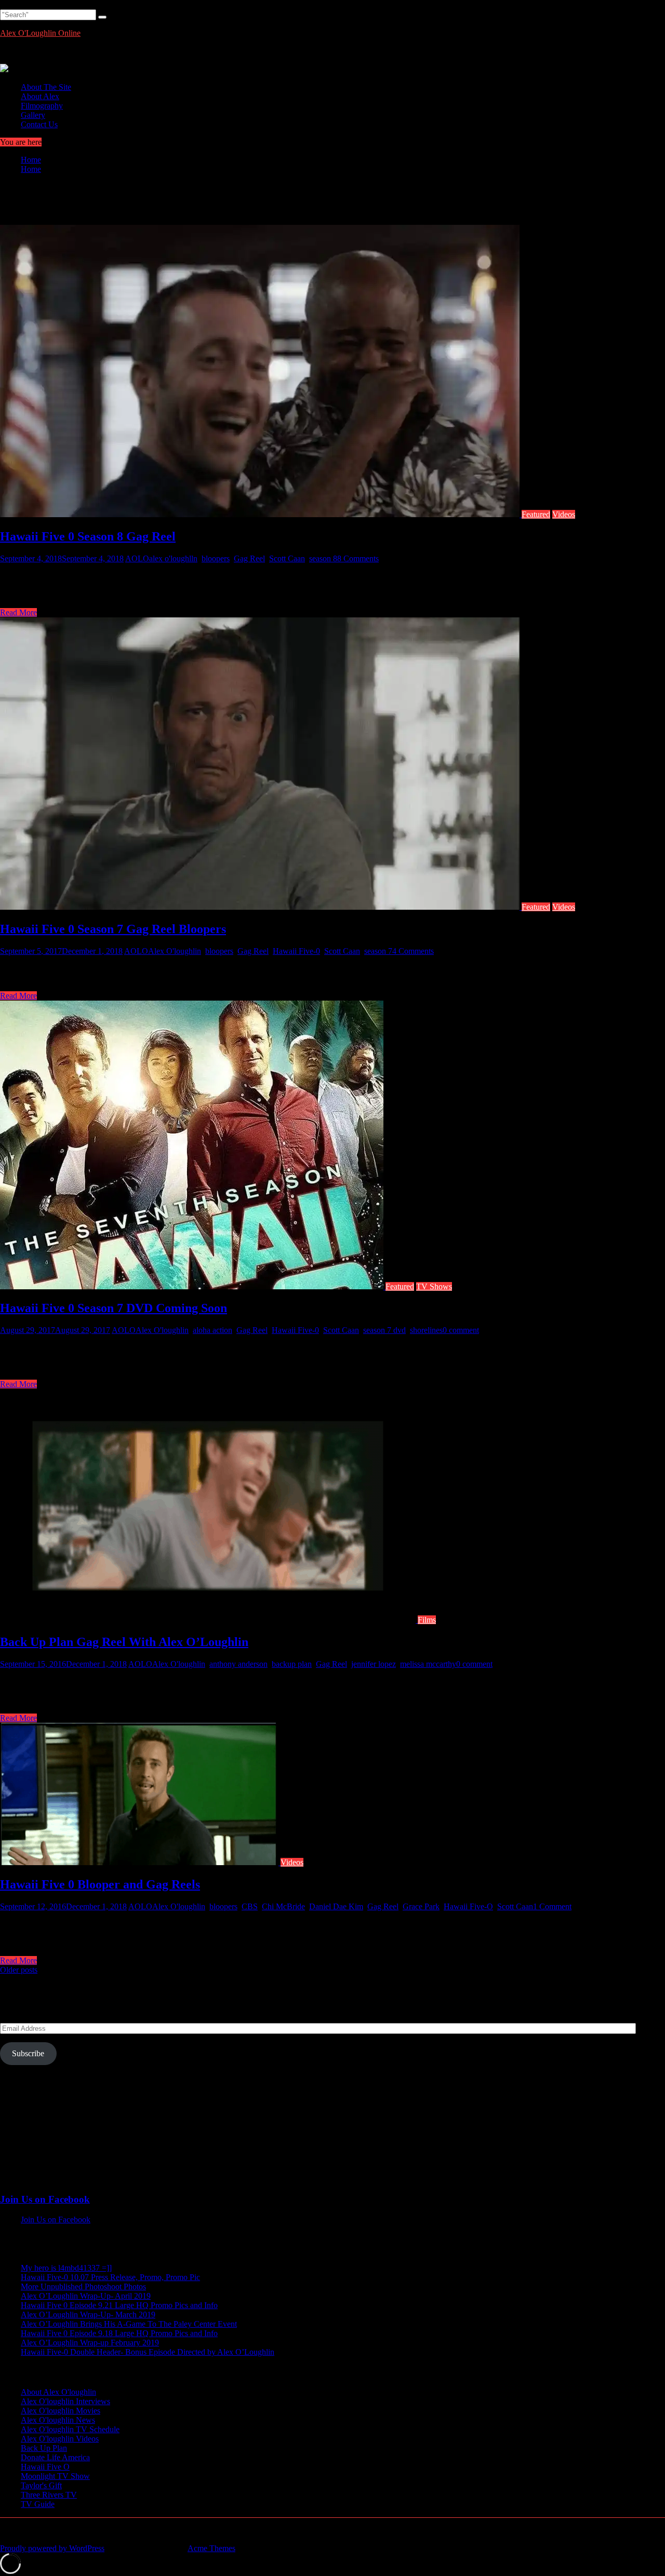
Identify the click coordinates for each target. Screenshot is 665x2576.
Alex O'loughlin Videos (60, 2439)
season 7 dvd (384, 1330)
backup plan (292, 1664)
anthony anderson (238, 1664)
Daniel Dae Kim (336, 1906)
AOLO (137, 558)
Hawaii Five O (45, 2467)
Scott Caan (287, 558)
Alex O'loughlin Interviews (65, 2401)
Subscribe (28, 2053)
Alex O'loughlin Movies (61, 2411)
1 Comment (552, 1906)
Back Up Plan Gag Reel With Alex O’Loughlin (124, 1642)
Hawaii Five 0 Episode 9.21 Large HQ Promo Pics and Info (119, 2305)
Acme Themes (211, 2548)
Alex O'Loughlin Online (40, 33)
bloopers (216, 558)
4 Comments (413, 951)
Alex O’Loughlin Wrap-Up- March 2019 (88, 2315)
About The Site (46, 87)
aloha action (212, 1330)
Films (427, 1620)
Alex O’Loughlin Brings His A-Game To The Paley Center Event (129, 2324)
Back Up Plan (44, 2448)
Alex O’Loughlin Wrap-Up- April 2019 (86, 2296)
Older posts (19, 1970)
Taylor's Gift (41, 2485)
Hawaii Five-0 (296, 951)
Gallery (33, 115)
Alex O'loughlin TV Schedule (70, 2429)
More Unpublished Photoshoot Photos (83, 2287)
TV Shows (434, 1286)
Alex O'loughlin (175, 951)
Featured (536, 514)
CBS (250, 1906)
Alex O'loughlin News (58, 2420)
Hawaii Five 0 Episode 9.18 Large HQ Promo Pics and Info (119, 2333)
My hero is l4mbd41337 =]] (66, 2268)
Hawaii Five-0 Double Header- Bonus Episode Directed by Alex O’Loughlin (148, 2352)
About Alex (40, 96)
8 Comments (358, 558)
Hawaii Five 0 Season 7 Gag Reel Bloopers (113, 929)
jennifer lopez (374, 1664)
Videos (564, 514)
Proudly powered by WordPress (52, 2548)
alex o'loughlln (173, 558)
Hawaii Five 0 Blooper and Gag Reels (100, 1884)
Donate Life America (55, 2457)
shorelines (426, 1330)
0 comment (461, 1330)
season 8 (323, 558)
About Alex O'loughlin (58, 2392)
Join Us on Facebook (45, 2199)
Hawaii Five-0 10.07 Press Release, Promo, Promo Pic (110, 2277)
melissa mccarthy (428, 1664)
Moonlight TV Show (55, 2476)
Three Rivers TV (49, 2495)
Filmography (42, 106)
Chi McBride (283, 1906)
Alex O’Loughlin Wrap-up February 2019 (90, 2343)
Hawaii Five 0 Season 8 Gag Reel (88, 536)
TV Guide (38, 2504)
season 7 (378, 951)
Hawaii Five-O (468, 1906)
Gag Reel (249, 558)
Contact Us (39, 124)
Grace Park (421, 1906)
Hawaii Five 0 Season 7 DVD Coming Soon (114, 1308)
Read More (18, 612)
